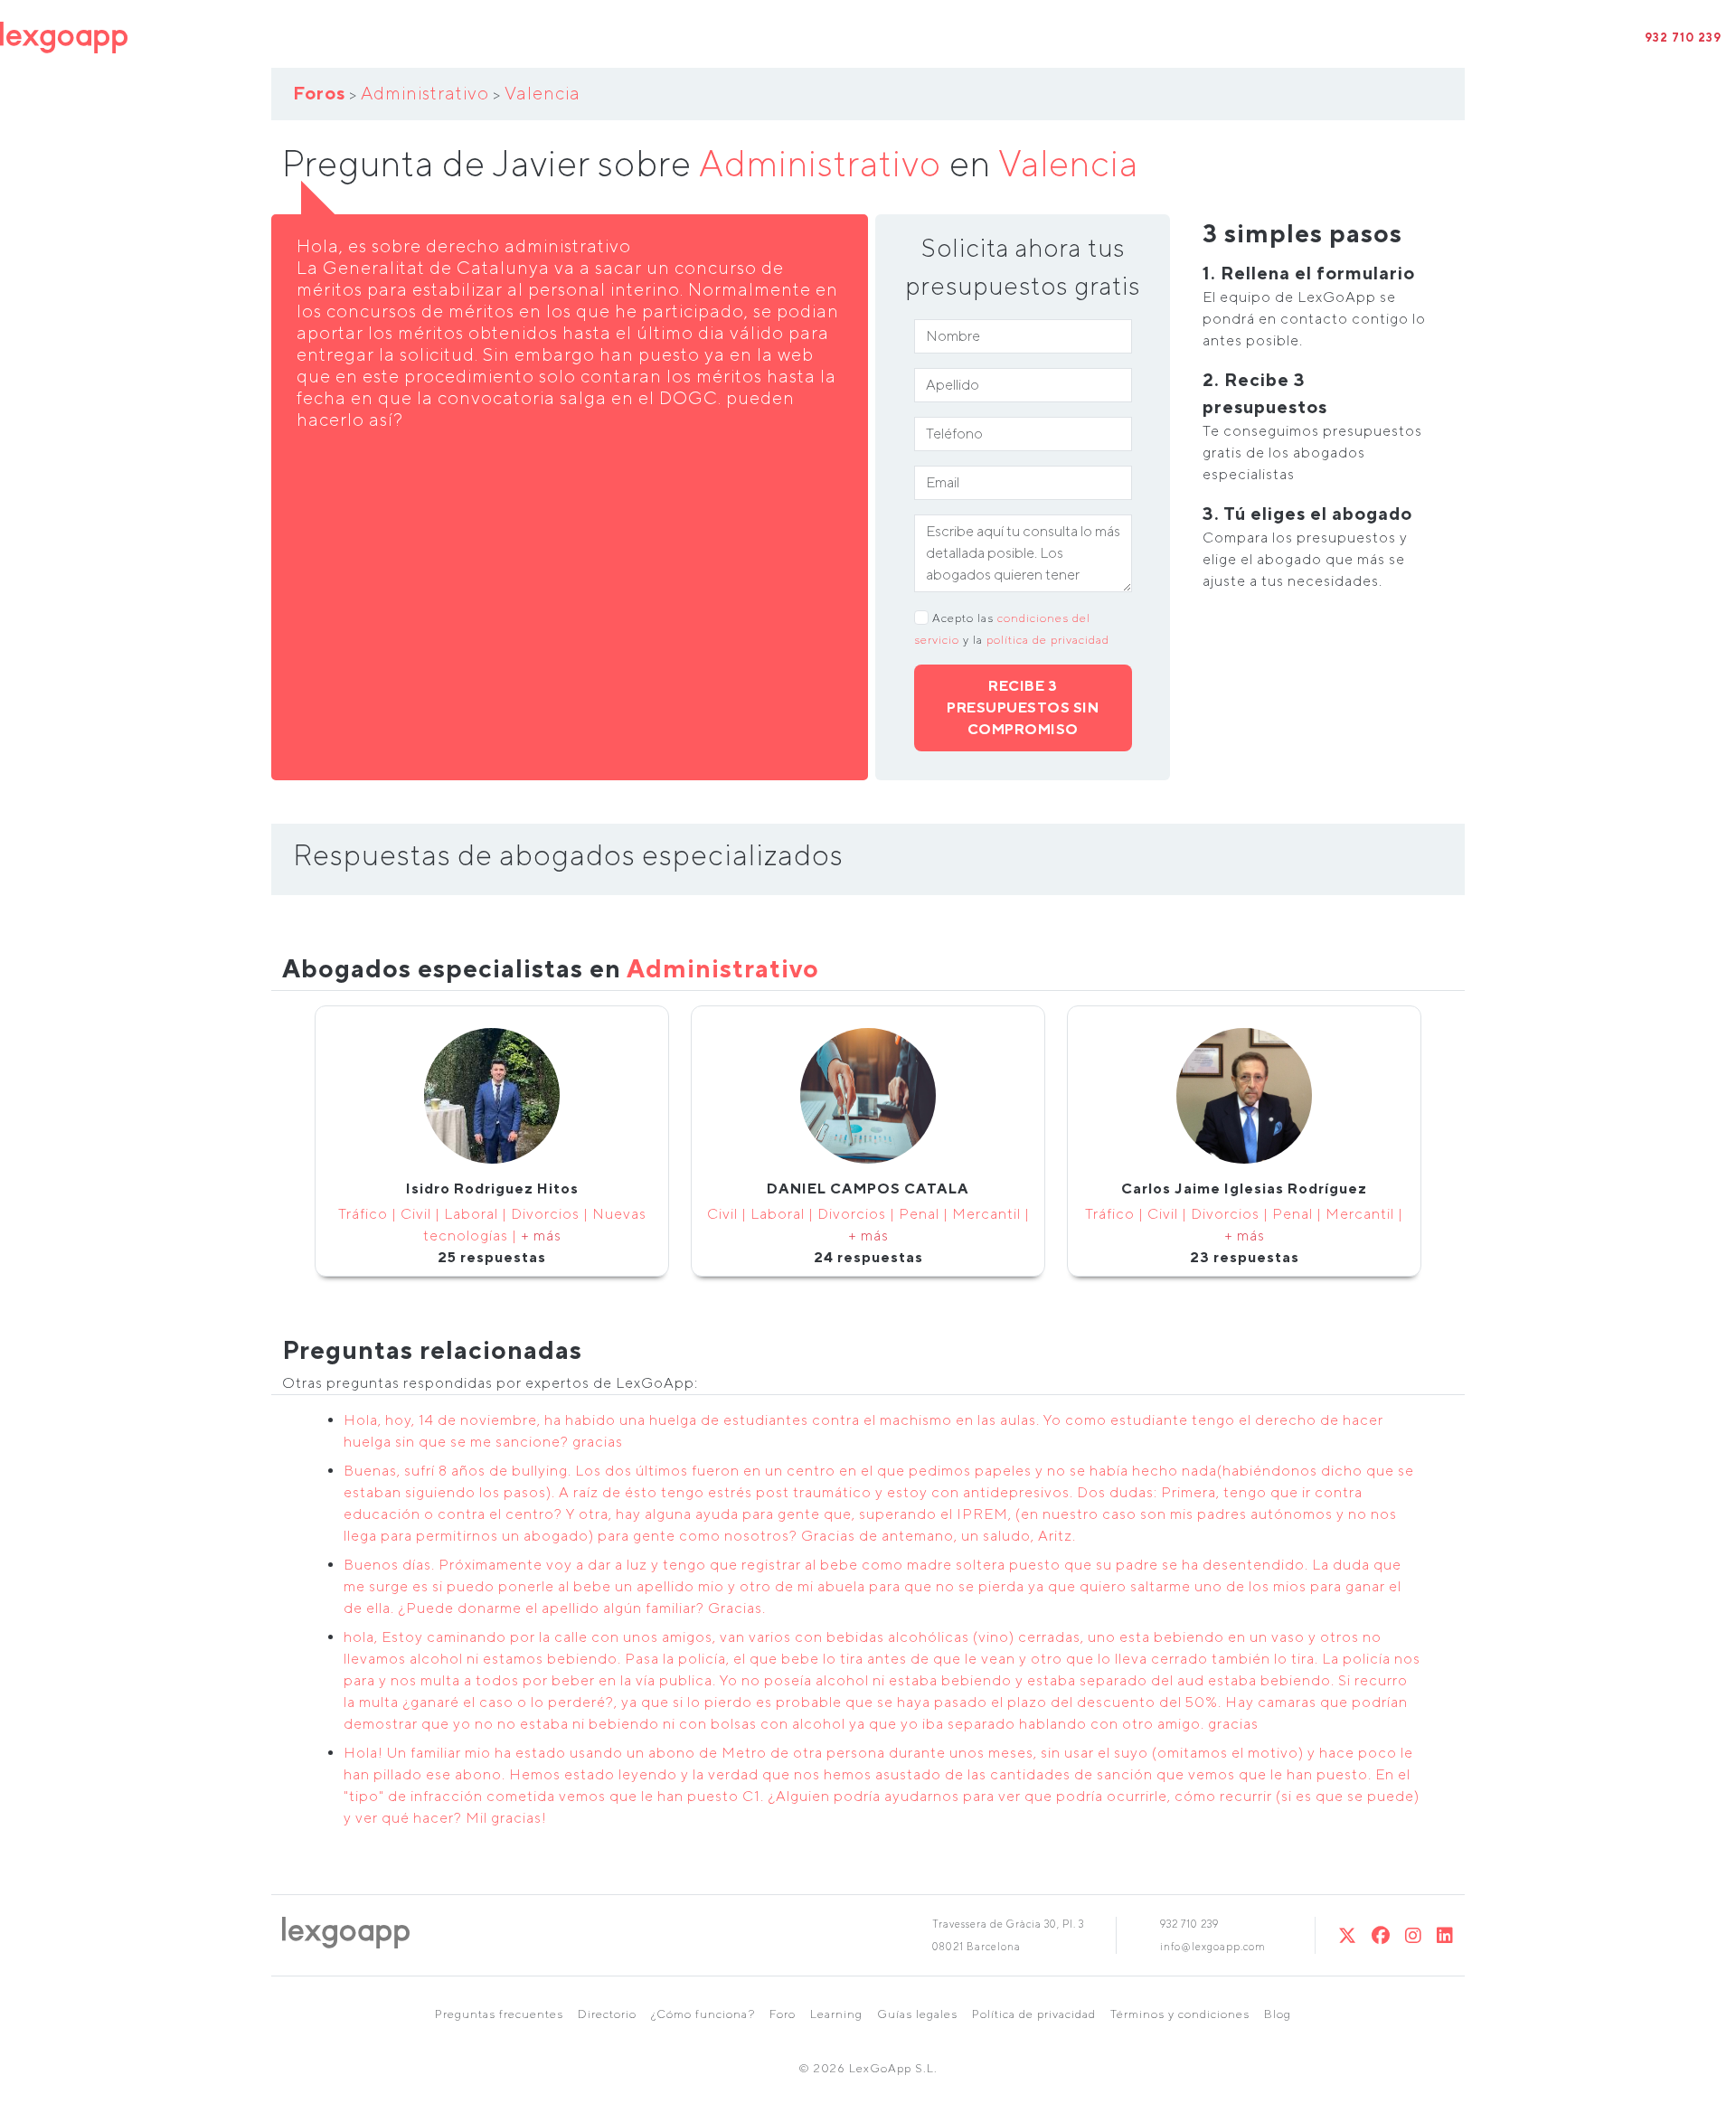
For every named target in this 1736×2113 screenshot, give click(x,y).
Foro (783, 2014)
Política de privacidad (1034, 2014)
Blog (1278, 2014)
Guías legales (917, 2014)
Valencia (542, 93)
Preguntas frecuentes (499, 2014)
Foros (319, 93)
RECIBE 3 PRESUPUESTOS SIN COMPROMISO (1023, 707)
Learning (836, 2014)
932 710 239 (1683, 38)
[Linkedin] (1445, 1935)
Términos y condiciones (1180, 2014)
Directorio (607, 2014)
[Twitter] (1348, 1935)
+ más (541, 1236)
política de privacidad (1048, 640)
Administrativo (425, 93)
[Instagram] (1414, 1935)
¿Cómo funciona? (703, 2014)
